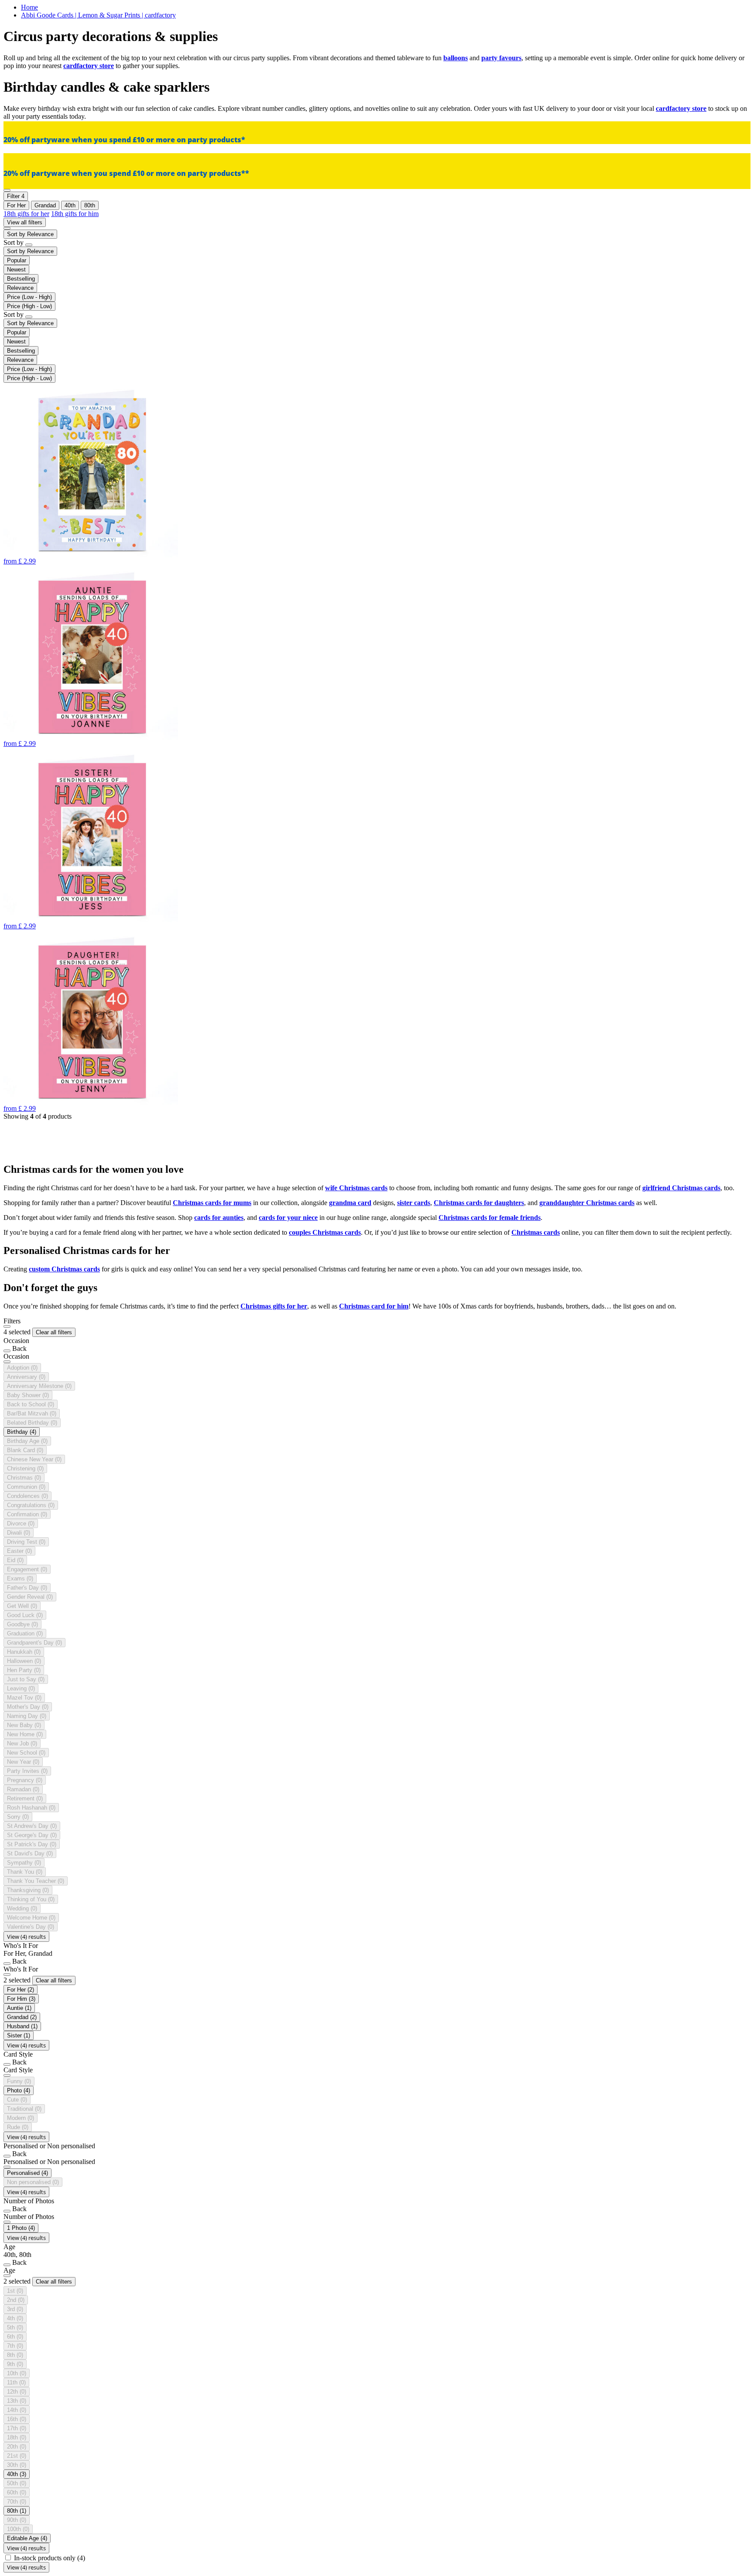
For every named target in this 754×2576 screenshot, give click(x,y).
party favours (501, 58)
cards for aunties (219, 1218)
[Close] (7, 1326)
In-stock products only (50, 2558)
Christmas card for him (374, 1306)
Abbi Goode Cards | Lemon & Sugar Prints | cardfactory (98, 15)
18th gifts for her (26, 214)
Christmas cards (536, 1232)
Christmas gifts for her (274, 1306)
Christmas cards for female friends (490, 1218)
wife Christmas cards (356, 1188)
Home (29, 7)
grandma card (350, 1203)
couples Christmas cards (325, 1232)
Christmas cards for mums (212, 1203)
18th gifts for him (75, 214)
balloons (456, 58)
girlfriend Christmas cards (681, 1188)
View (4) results (26, 1937)
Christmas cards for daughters (479, 1203)
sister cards (414, 1203)
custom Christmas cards (64, 1269)
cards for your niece (288, 1218)
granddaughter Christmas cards (587, 1203)
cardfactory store (89, 66)
